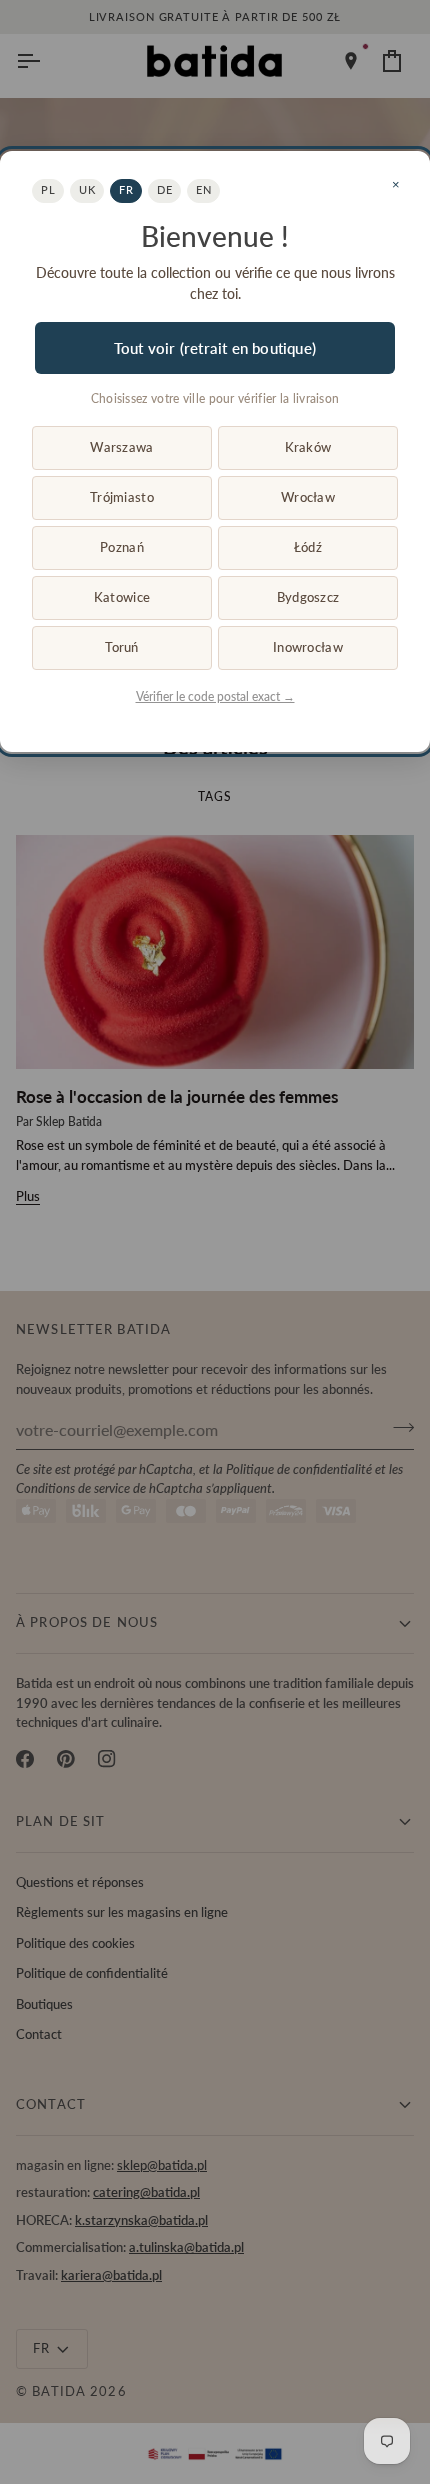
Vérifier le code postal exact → (215, 696)
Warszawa (121, 447)
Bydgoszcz (308, 597)
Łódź (308, 547)
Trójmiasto (122, 497)
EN (203, 189)
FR (126, 189)
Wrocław (308, 497)
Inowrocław (308, 647)
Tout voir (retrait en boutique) (215, 348)
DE (164, 189)
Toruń (121, 647)
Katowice (122, 597)
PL (48, 189)
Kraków (308, 447)
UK (87, 189)
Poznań (122, 547)
